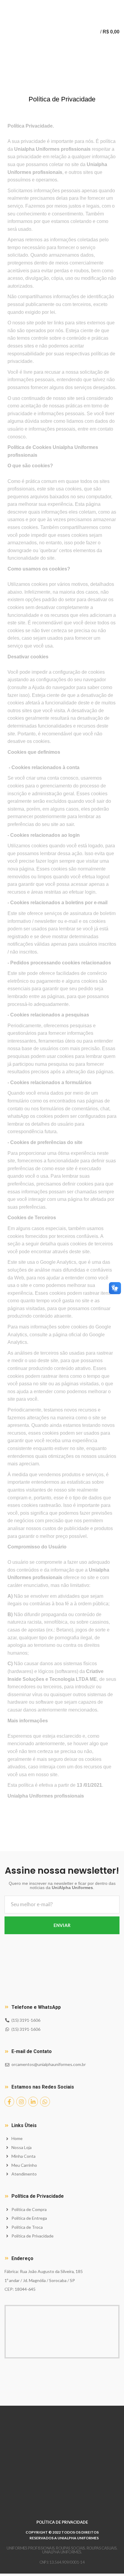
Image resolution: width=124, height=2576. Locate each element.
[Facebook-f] (9, 2101)
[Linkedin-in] (33, 2101)
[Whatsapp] (45, 2101)
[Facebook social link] (55, 4)
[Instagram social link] (62, 4)
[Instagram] (21, 2101)
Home (10, 88)
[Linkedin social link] (69, 4)
